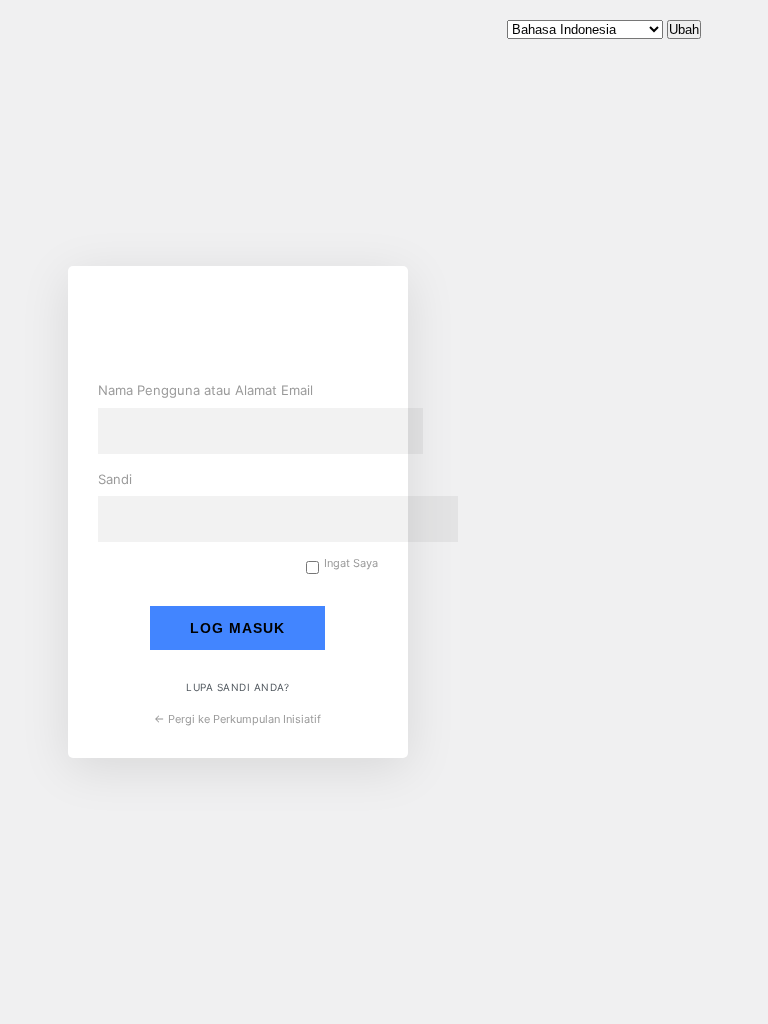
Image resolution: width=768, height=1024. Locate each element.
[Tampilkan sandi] (358, 516)
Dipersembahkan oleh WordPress (248, 326)
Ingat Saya (351, 563)
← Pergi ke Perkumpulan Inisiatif (237, 719)
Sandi (115, 479)
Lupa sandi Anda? (237, 687)
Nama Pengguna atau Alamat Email (205, 390)
